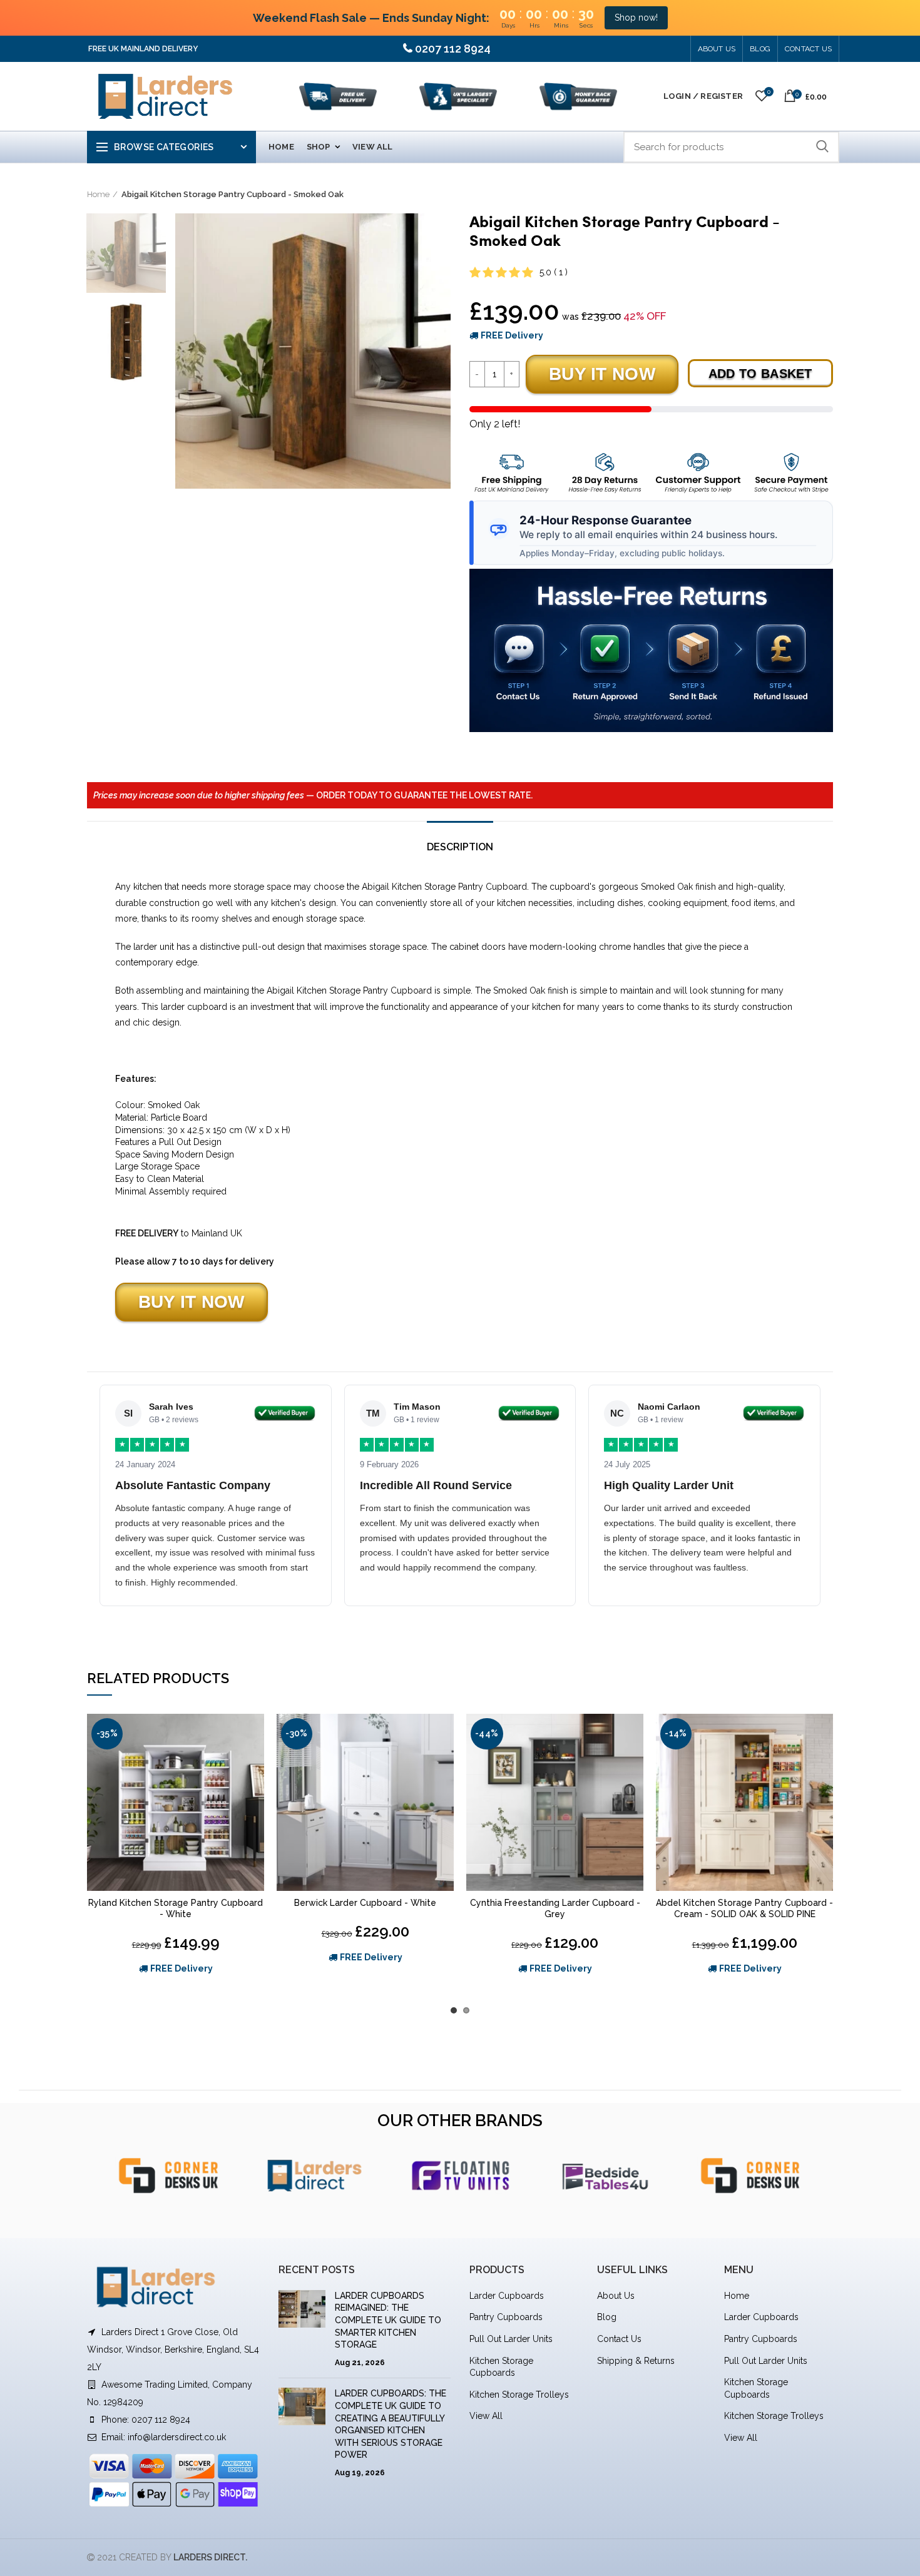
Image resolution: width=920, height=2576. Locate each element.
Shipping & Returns (636, 2361)
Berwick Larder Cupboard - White (365, 1903)
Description (460, 847)
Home (98, 194)
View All (486, 2416)
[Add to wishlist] (255, 1734)
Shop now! (636, 18)
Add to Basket (760, 374)
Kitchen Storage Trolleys (519, 2395)
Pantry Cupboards (506, 2317)
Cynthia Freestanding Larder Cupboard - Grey (555, 1908)
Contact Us (808, 49)
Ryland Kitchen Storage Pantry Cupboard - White (176, 1908)
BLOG (760, 49)
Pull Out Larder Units (511, 2339)
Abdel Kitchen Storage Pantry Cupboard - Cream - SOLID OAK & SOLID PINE (744, 1908)
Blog (607, 2317)
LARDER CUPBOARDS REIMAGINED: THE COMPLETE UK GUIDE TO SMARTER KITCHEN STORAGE (388, 2320)
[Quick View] (255, 1762)
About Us (717, 49)
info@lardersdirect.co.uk (177, 2437)
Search (822, 147)
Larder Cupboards (507, 2296)
